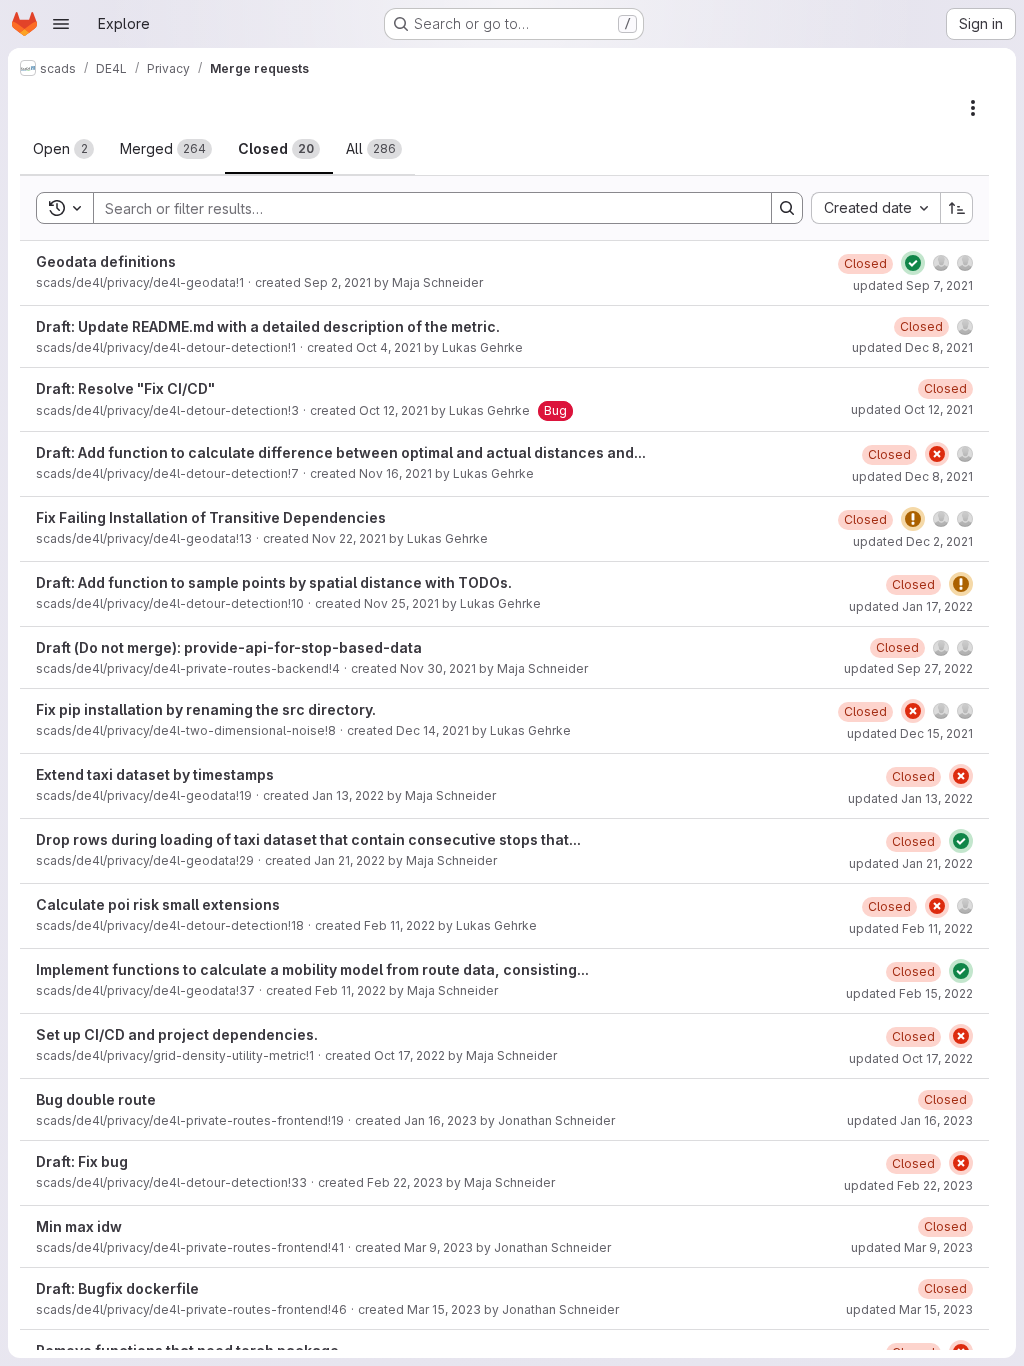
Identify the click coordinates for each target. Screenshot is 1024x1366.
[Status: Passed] (913, 263)
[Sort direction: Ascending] (957, 208)
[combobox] (875, 208)
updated (913, 285)
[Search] (787, 208)
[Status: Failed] (937, 454)
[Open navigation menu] (61, 24)
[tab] (63, 149)
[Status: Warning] (913, 519)
